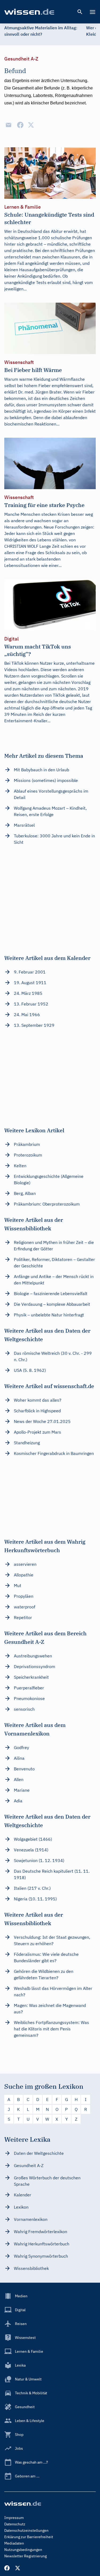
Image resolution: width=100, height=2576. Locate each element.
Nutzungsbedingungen (23, 2550)
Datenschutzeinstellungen (26, 2530)
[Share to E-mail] (9, 125)
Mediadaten (14, 2543)
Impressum (14, 2518)
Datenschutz (15, 2524)
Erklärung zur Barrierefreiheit (29, 2537)
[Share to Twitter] (31, 125)
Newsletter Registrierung (25, 2556)
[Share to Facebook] (20, 125)
